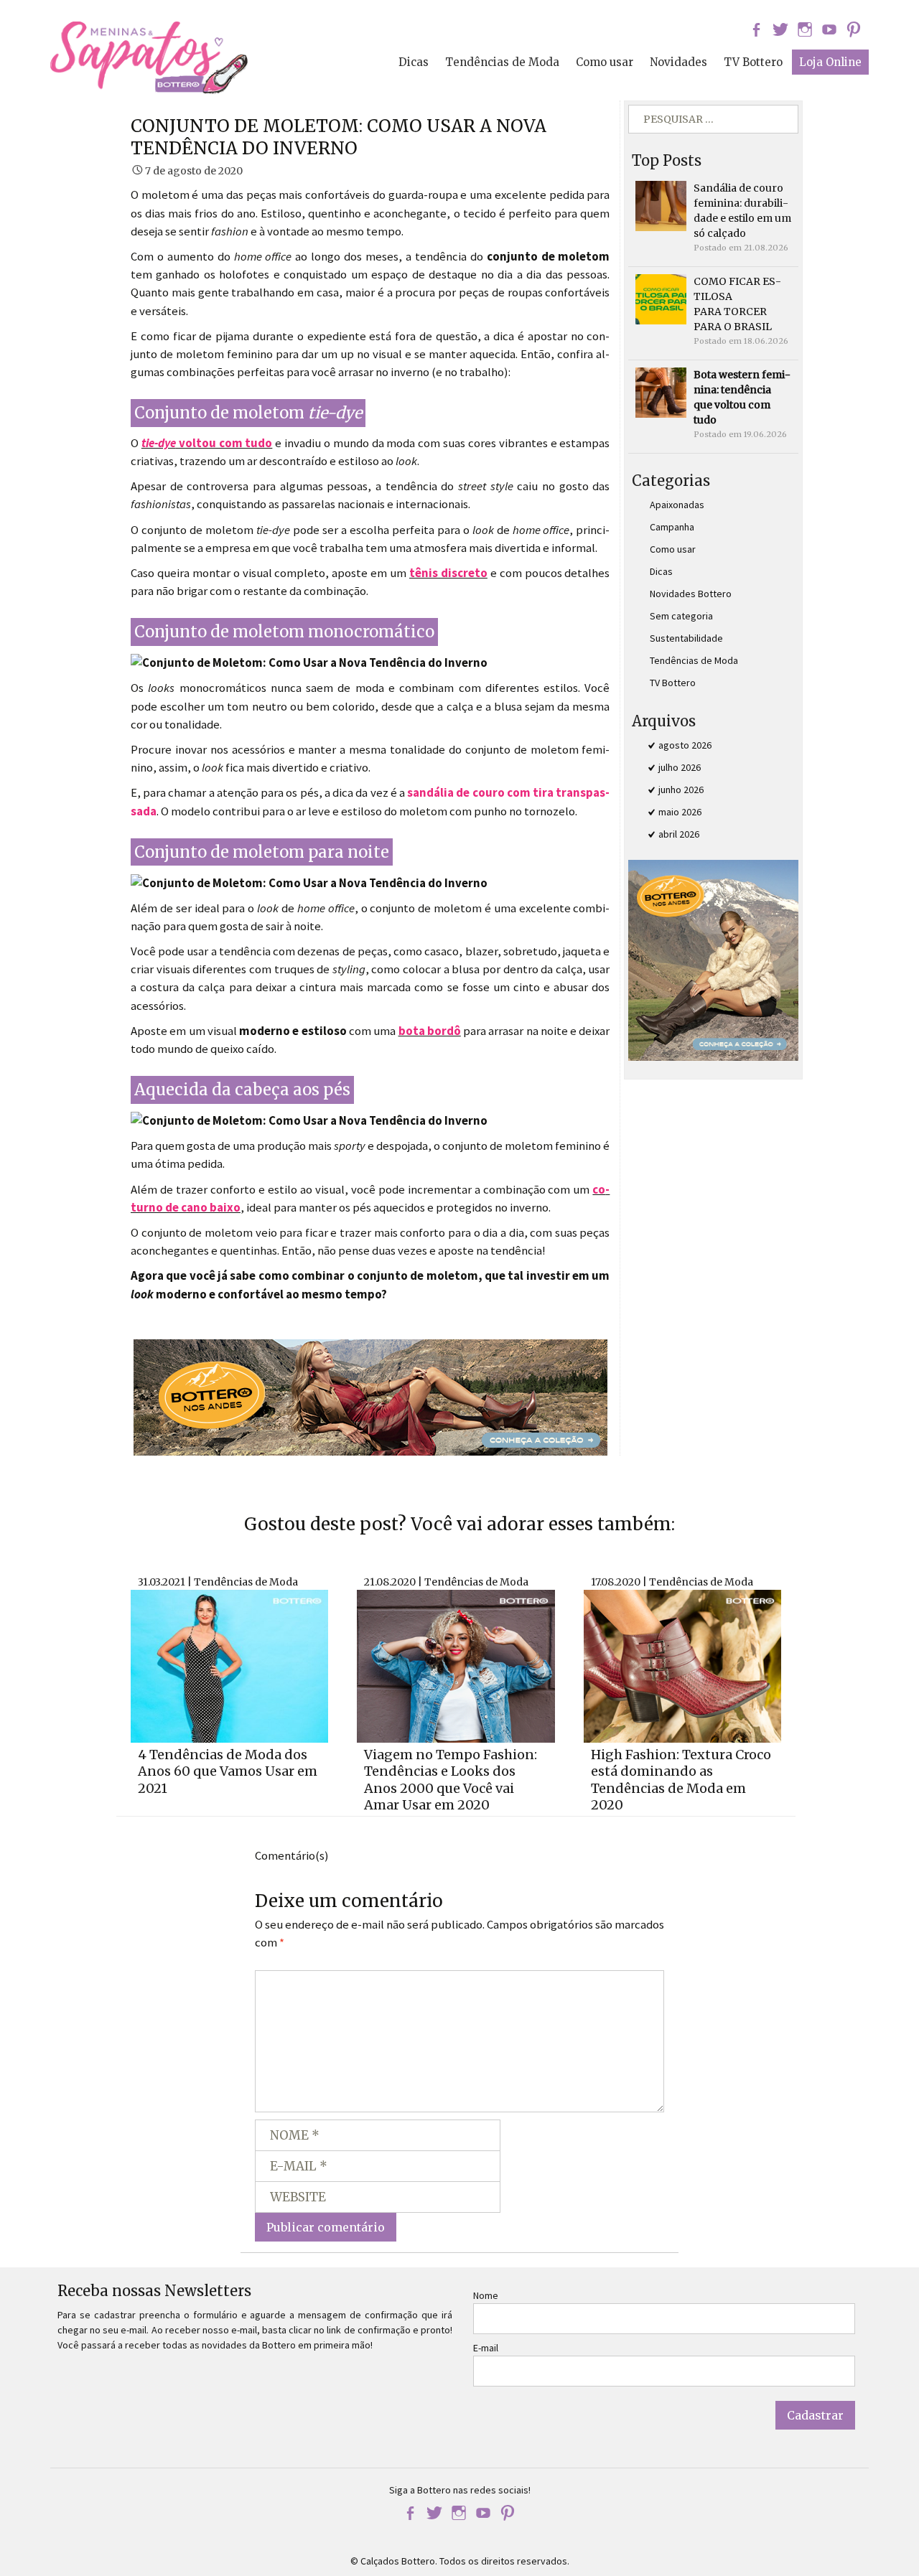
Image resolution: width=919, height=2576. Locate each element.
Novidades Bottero (691, 594)
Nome (486, 2295)
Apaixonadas (677, 505)
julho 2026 (680, 767)
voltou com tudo (224, 443)
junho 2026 (681, 790)
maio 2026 (680, 812)
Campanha (672, 527)
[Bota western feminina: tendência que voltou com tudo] (661, 392)
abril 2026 (679, 834)
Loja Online (830, 62)
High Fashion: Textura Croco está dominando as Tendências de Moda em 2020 (681, 1780)
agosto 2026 (685, 745)
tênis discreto (448, 573)
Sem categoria (681, 616)
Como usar (605, 62)
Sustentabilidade (686, 638)
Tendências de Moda (502, 62)
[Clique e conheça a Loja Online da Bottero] (370, 1396)
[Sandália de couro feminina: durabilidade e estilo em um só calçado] (661, 205)
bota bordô (430, 1031)
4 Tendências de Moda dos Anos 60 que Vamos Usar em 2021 (228, 1771)
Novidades (678, 62)
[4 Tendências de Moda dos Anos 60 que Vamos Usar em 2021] (229, 1664)
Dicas (414, 62)
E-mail (486, 2348)
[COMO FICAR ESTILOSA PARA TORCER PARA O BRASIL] (661, 299)
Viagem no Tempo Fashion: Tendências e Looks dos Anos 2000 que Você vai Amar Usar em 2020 (451, 1780)
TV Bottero (753, 62)
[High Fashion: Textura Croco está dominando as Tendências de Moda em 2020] (682, 1664)
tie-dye (159, 443)
